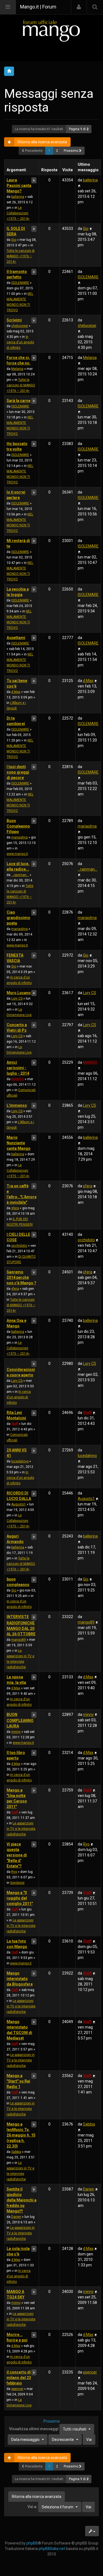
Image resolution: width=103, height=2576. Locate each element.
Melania (17, 369)
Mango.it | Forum (38, 7)
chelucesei (20, 326)
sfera (15, 1208)
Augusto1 (19, 1504)
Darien (16, 2217)
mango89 (19, 1640)
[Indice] (51, 31)
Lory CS (17, 999)
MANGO (18, 1079)
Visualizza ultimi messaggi (48, 2429)
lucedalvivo (20, 1461)
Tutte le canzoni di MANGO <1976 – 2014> (21, 256)
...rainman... (20, 875)
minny (16, 1732)
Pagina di (79, 129)
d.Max (16, 692)
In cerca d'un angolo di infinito (20, 342)
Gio (14, 240)
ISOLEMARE (20, 283)
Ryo (14, 1872)
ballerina (18, 197)
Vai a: (32, 2507)
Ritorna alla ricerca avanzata (42, 142)
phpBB (32, 2543)
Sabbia (16, 2152)
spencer (17, 2389)
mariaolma (20, 837)
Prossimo (71, 151)
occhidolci (19, 1246)
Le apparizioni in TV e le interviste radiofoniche (21, 1829)
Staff (15, 1424)
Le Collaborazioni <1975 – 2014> (18, 213)
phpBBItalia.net (52, 2549)
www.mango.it (17, 854)
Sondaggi (17, 1883)
